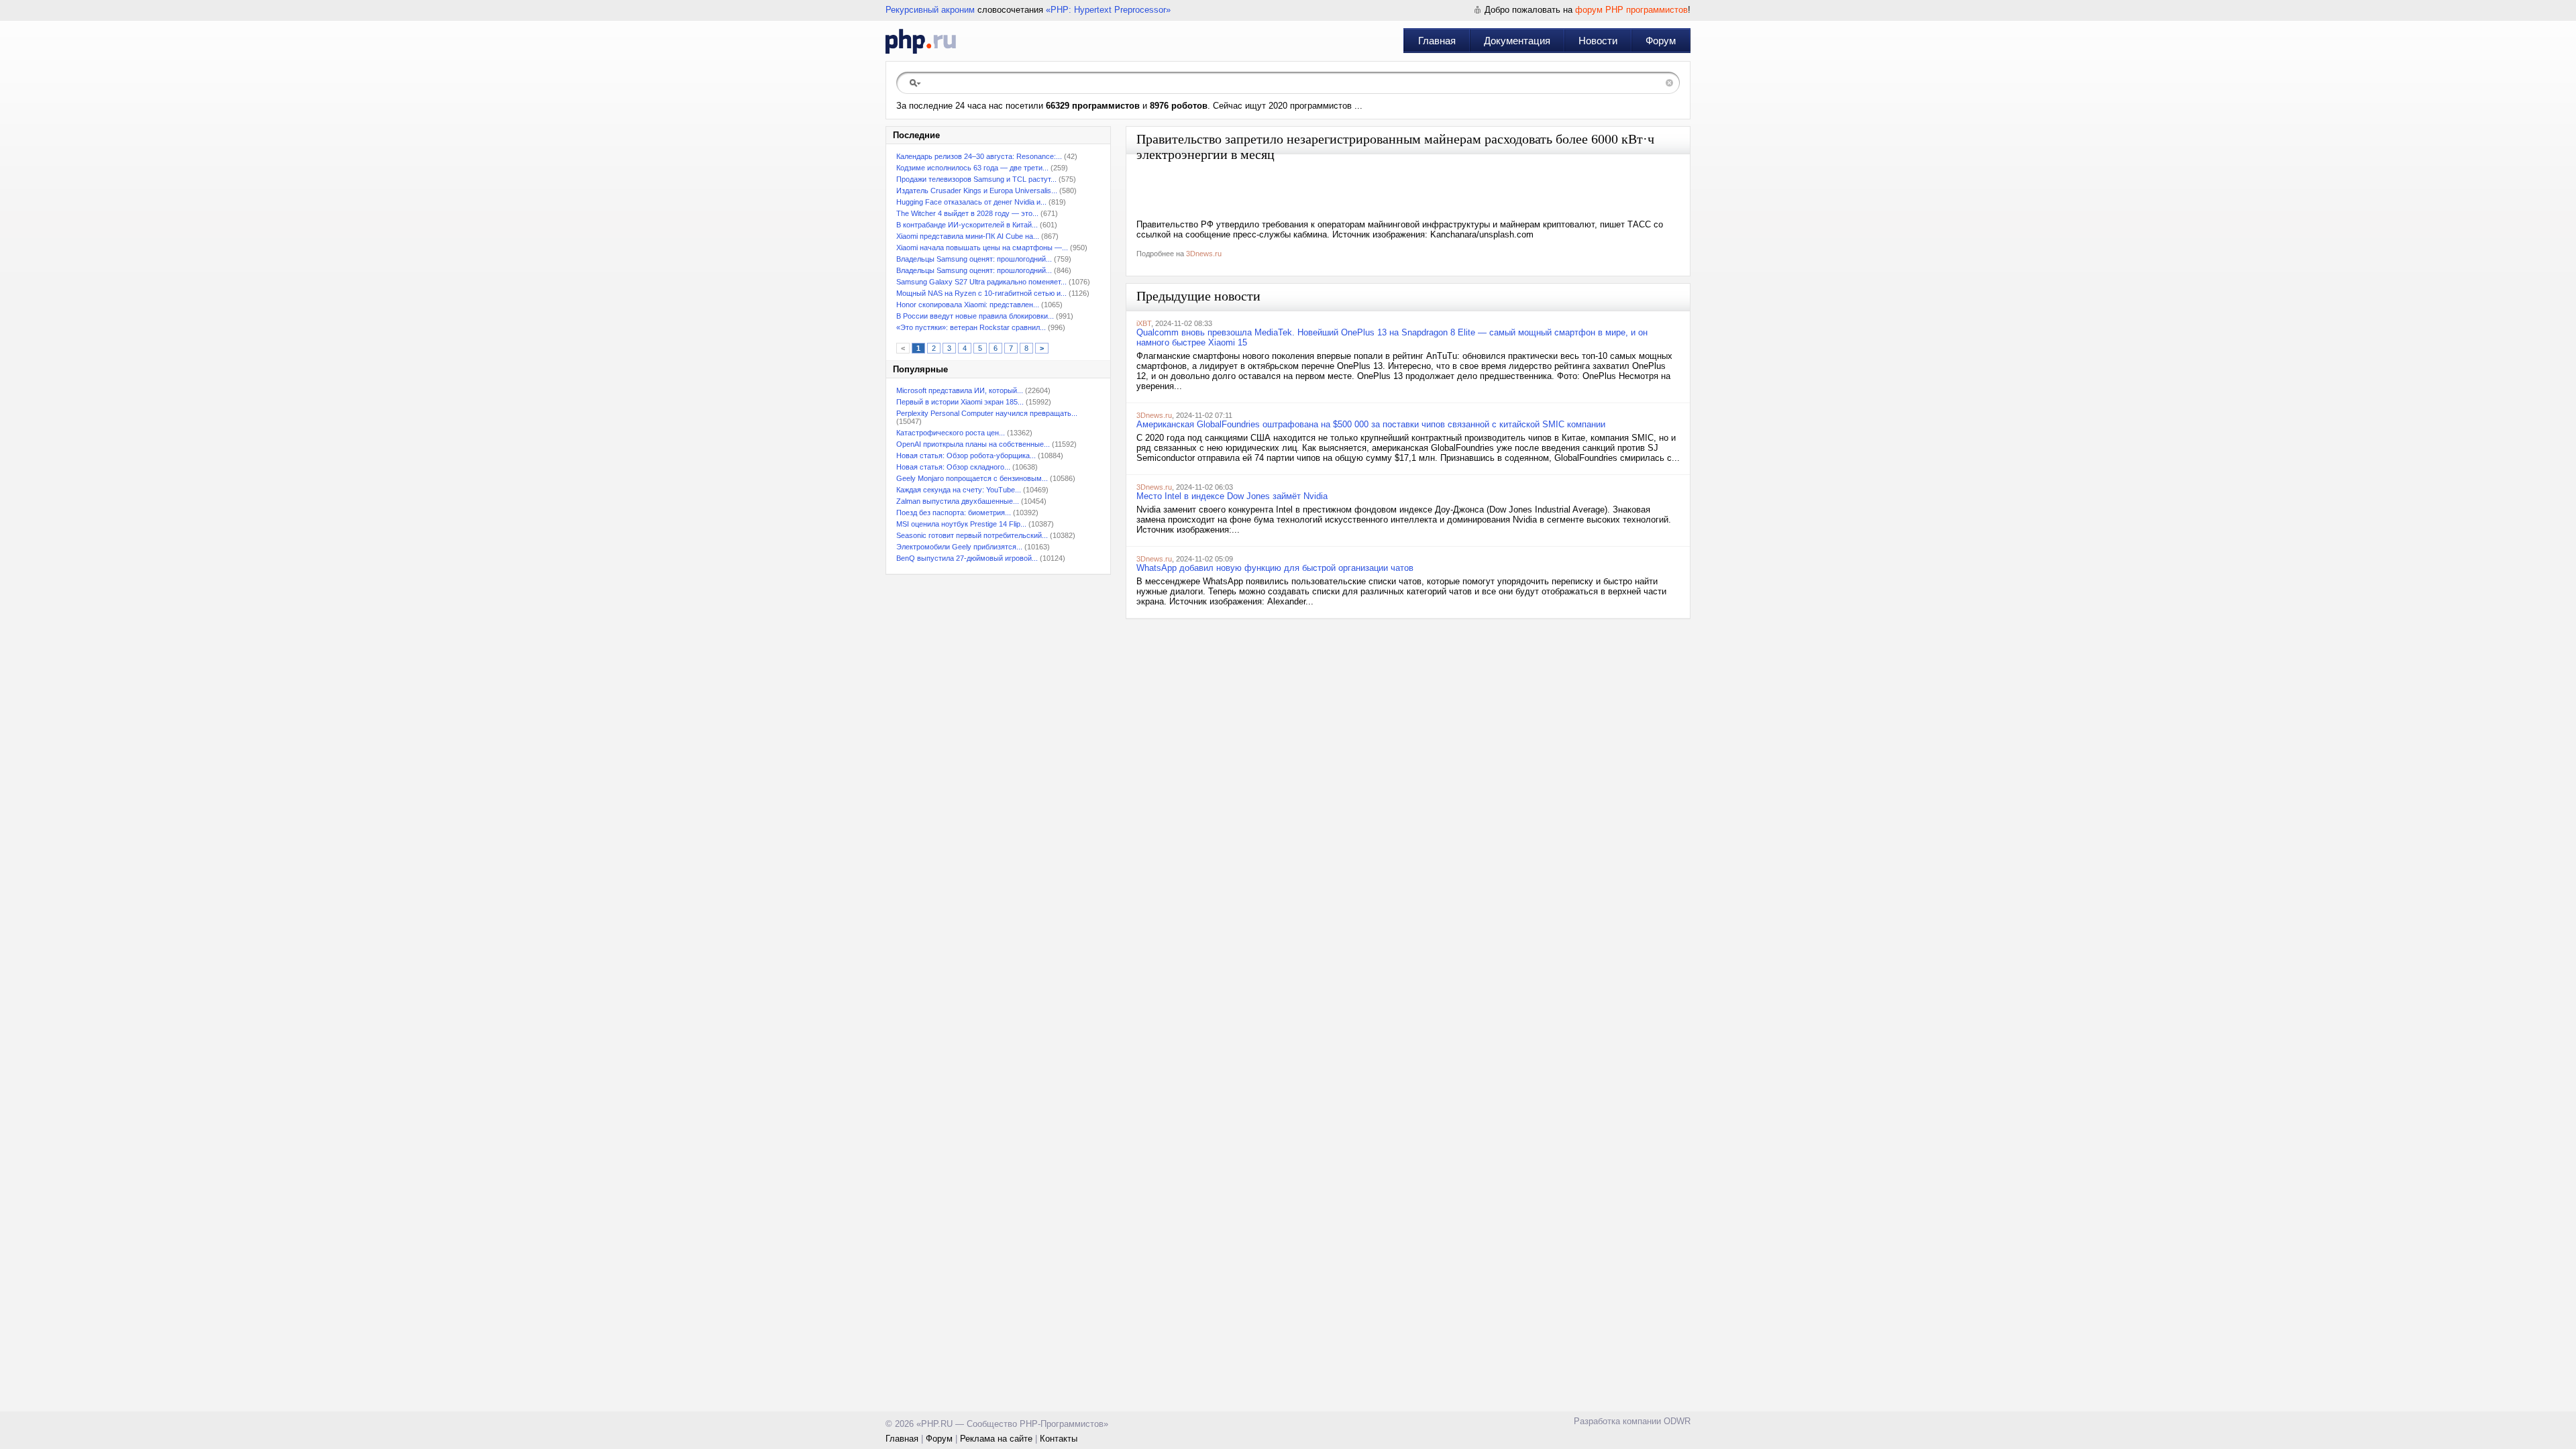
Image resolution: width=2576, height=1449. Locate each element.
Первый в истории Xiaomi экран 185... (960, 402)
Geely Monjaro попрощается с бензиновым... (972, 478)
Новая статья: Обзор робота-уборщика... (966, 455)
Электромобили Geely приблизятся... (959, 547)
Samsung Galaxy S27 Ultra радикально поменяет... (981, 282)
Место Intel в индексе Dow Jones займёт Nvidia (1232, 496)
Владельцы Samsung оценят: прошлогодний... (974, 259)
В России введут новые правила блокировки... (975, 316)
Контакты (1059, 1439)
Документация (1517, 41)
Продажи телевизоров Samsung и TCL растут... (976, 179)
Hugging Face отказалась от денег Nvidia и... (971, 202)
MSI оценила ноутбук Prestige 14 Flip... (961, 524)
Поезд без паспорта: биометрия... (954, 513)
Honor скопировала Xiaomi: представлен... (968, 305)
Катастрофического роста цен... (951, 433)
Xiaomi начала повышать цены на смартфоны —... (982, 248)
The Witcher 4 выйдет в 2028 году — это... (967, 213)
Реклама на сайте (996, 1439)
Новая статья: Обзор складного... (953, 467)
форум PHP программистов (1631, 10)
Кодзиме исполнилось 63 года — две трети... (972, 168)
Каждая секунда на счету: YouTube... (959, 490)
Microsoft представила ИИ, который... (960, 390)
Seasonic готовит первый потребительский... (972, 535)
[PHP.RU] (921, 41)
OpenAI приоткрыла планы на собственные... (973, 444)
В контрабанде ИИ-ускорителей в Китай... (967, 225)
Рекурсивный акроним (930, 10)
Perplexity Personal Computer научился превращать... (987, 413)
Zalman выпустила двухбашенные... (958, 501)
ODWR (1677, 1421)
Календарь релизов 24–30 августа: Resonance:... (979, 156)
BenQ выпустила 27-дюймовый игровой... (967, 558)
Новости (1598, 41)
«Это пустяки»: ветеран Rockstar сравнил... (971, 327)
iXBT (1144, 323)
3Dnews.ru (1204, 254)
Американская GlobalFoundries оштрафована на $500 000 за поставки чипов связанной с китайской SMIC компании (1371, 424)
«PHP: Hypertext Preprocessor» (1108, 10)
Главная (1437, 41)
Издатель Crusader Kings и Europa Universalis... (977, 191)
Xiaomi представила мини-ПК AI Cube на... (968, 236)
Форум (1661, 41)
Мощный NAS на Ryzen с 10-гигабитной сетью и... (981, 293)
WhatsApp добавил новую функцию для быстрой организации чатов (1275, 568)
